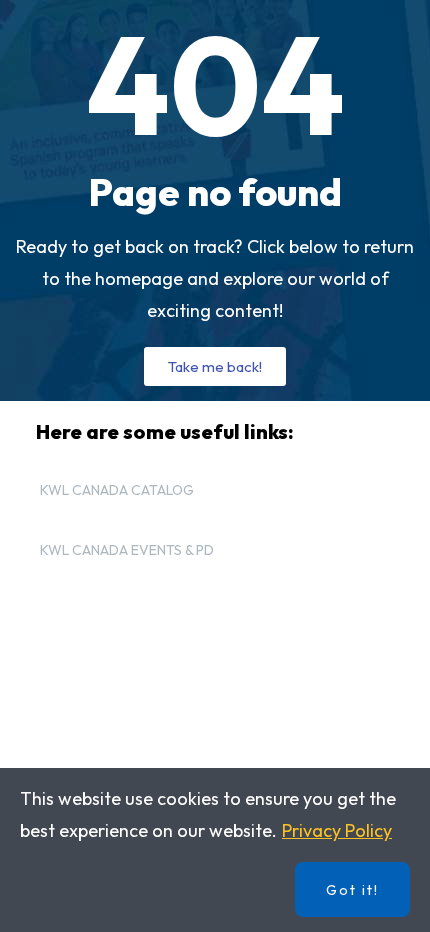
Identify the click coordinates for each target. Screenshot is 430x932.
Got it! (352, 890)
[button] (215, 366)
